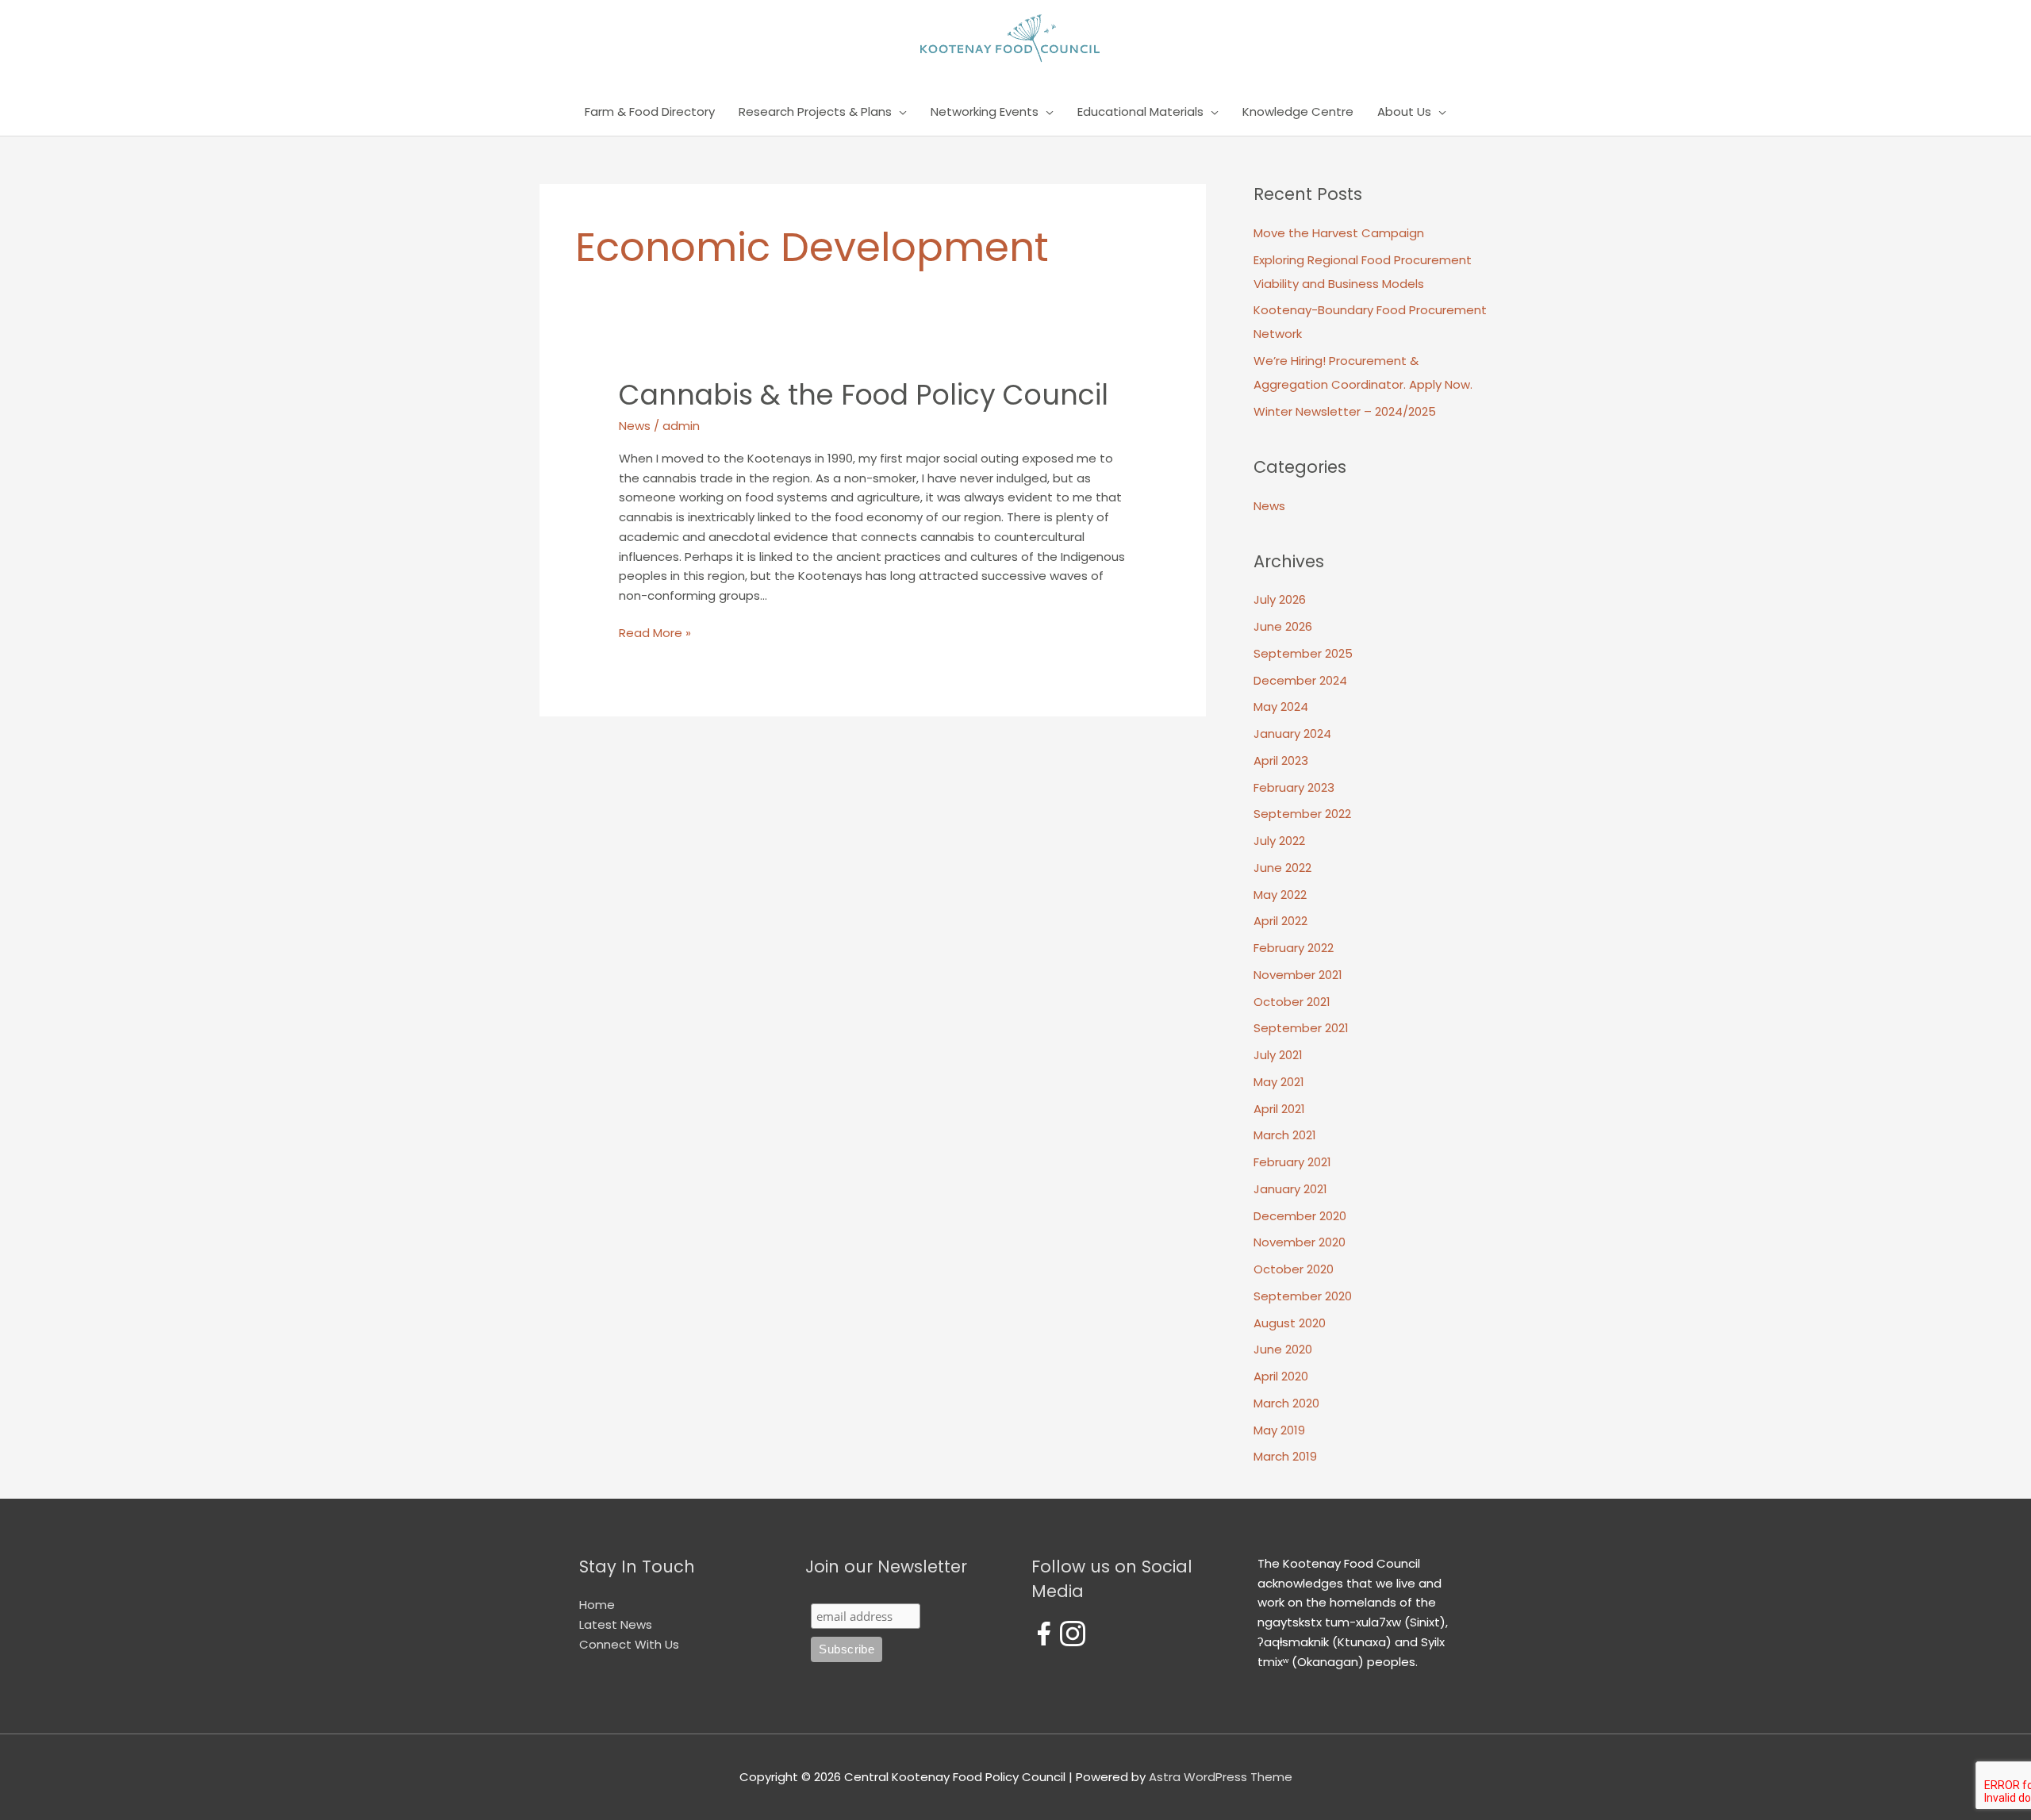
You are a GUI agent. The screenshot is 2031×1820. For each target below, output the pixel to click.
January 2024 (1292, 733)
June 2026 (1283, 626)
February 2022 (1294, 948)
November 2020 (1300, 1242)
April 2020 (1281, 1376)
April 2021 (1279, 1109)
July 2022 (1279, 841)
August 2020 (1290, 1323)
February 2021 (1292, 1162)
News (635, 426)
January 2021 (1290, 1189)
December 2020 (1300, 1216)
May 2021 (1279, 1082)
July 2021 (1278, 1055)
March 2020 (1286, 1403)
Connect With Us (629, 1644)
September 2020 (1303, 1296)
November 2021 (1298, 975)
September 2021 (1301, 1028)
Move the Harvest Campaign (1339, 233)
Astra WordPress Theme (1221, 1777)
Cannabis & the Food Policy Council (864, 395)
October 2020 (1294, 1269)
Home (597, 1605)
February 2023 (1294, 787)
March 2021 (1285, 1135)
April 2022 (1280, 921)
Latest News (616, 1624)
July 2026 (1280, 599)
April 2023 (1281, 760)
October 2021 (1292, 1002)
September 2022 (1302, 814)
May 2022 (1280, 895)
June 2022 (1282, 868)
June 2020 (1283, 1349)
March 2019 (1285, 1456)
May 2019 (1279, 1430)
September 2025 (1303, 653)
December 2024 (1300, 680)
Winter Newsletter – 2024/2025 (1345, 411)
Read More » (655, 634)
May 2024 (1281, 706)
